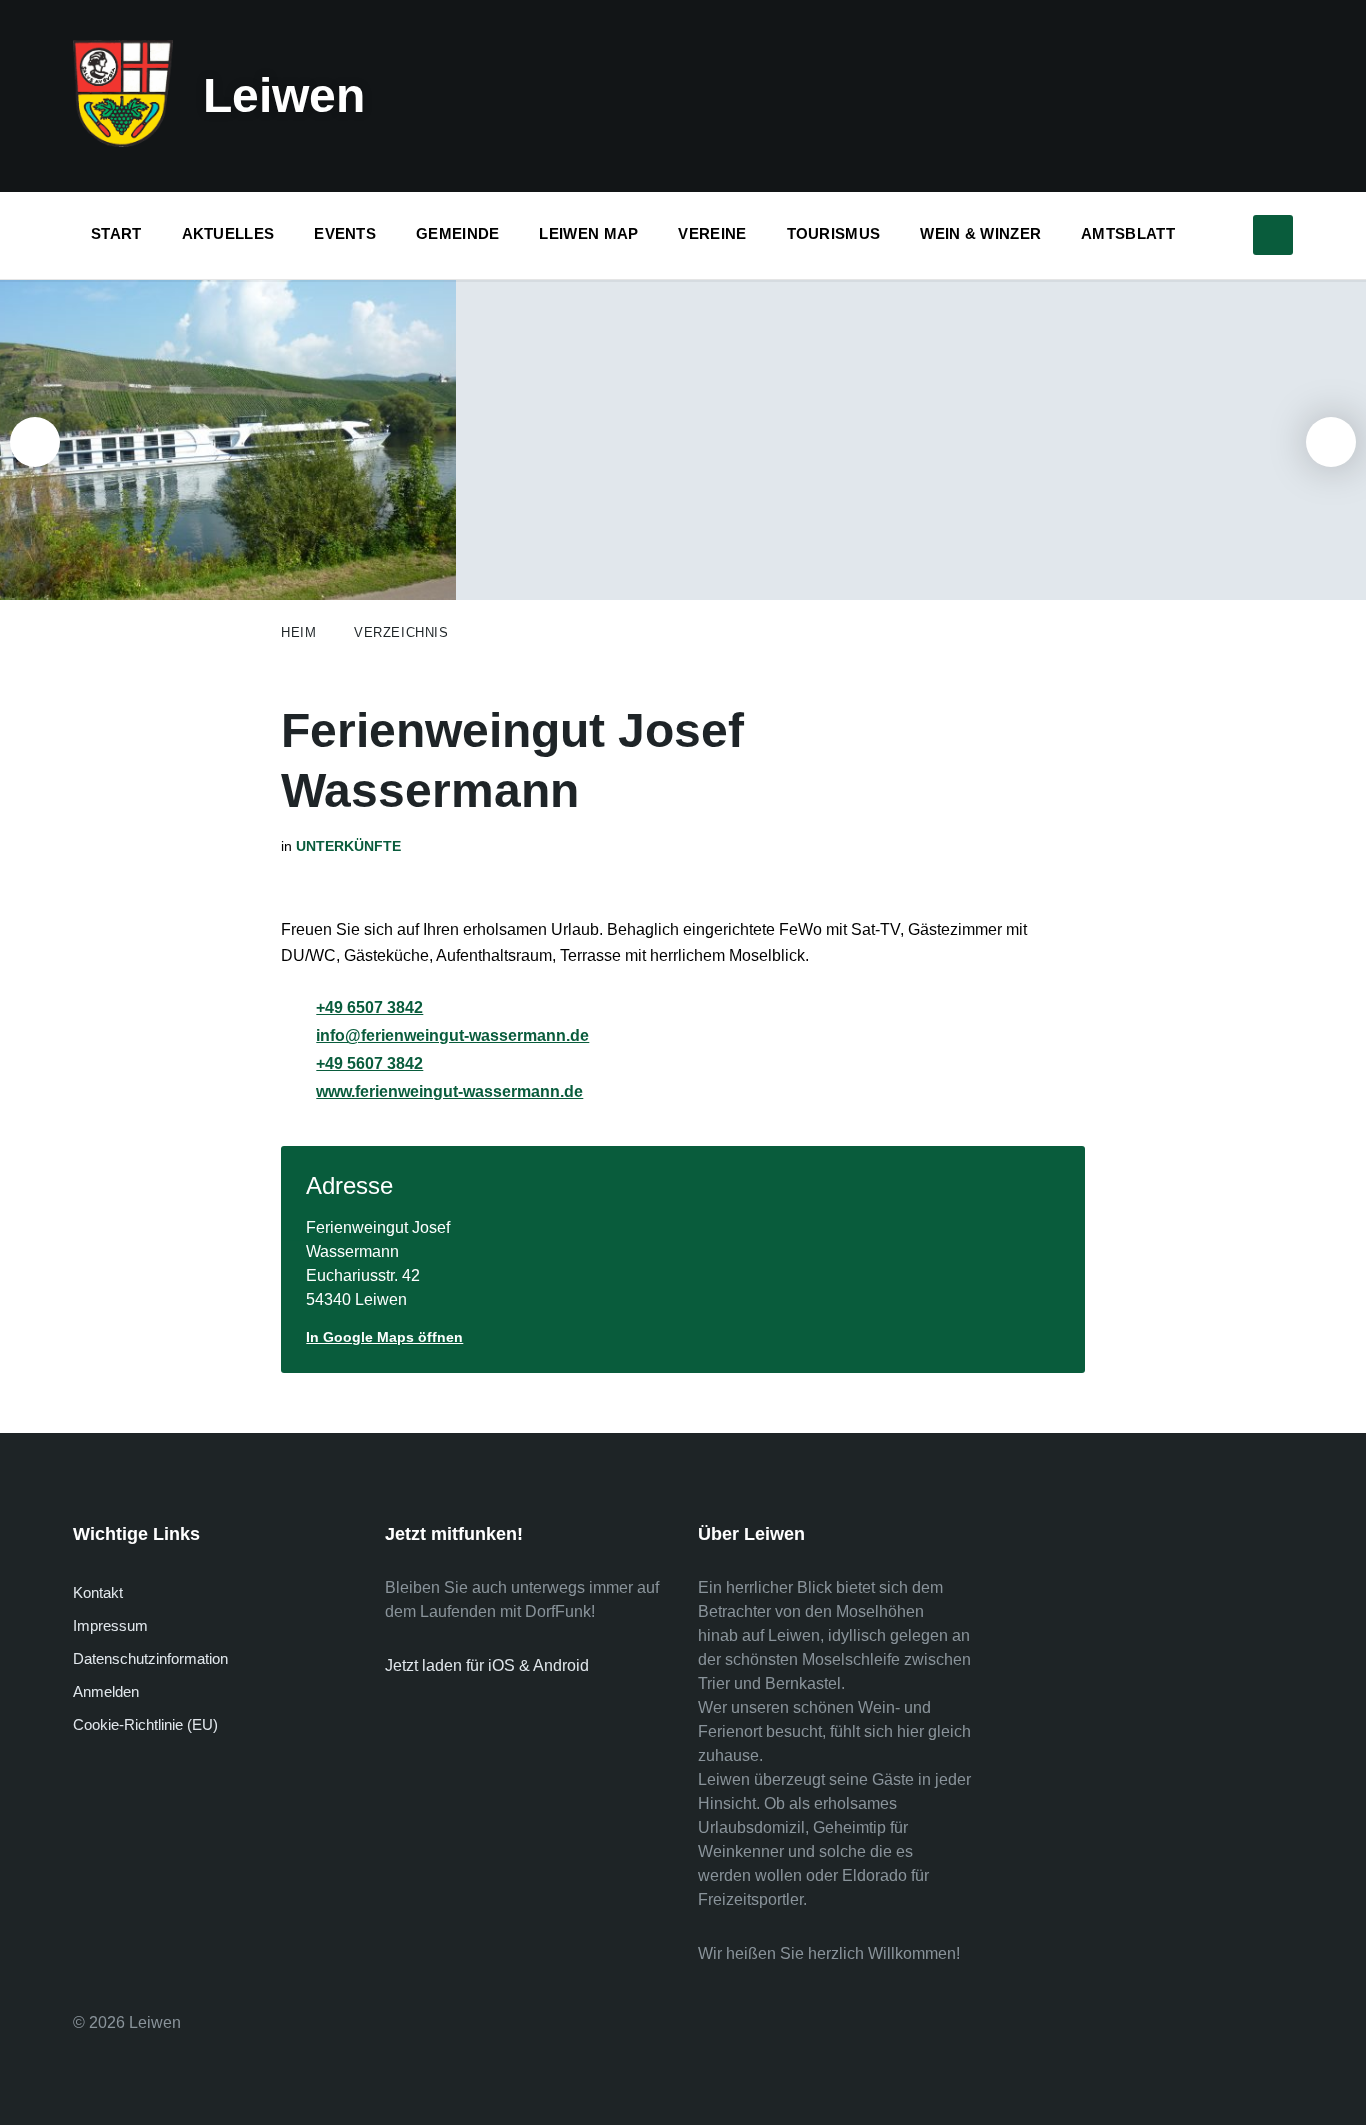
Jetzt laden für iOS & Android (487, 1665)
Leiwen (284, 95)
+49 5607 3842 (369, 1063)
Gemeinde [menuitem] (457, 233)
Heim (298, 632)
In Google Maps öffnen (384, 1337)
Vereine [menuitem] (712, 233)
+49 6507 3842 (369, 1007)
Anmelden (106, 1691)
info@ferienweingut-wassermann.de (452, 1035)
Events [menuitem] (345, 233)
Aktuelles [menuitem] (228, 233)
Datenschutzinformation (150, 1658)
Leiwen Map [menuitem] (588, 233)
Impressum (110, 1625)
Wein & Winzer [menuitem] (980, 233)
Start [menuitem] (116, 233)
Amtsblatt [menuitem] (1128, 233)
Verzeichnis (401, 632)
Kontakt (98, 1592)
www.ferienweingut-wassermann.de (449, 1091)
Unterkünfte (348, 846)
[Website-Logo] (123, 141)
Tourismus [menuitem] (834, 233)
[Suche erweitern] (1273, 235)
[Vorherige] (35, 442)
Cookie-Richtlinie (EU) (145, 1724)
